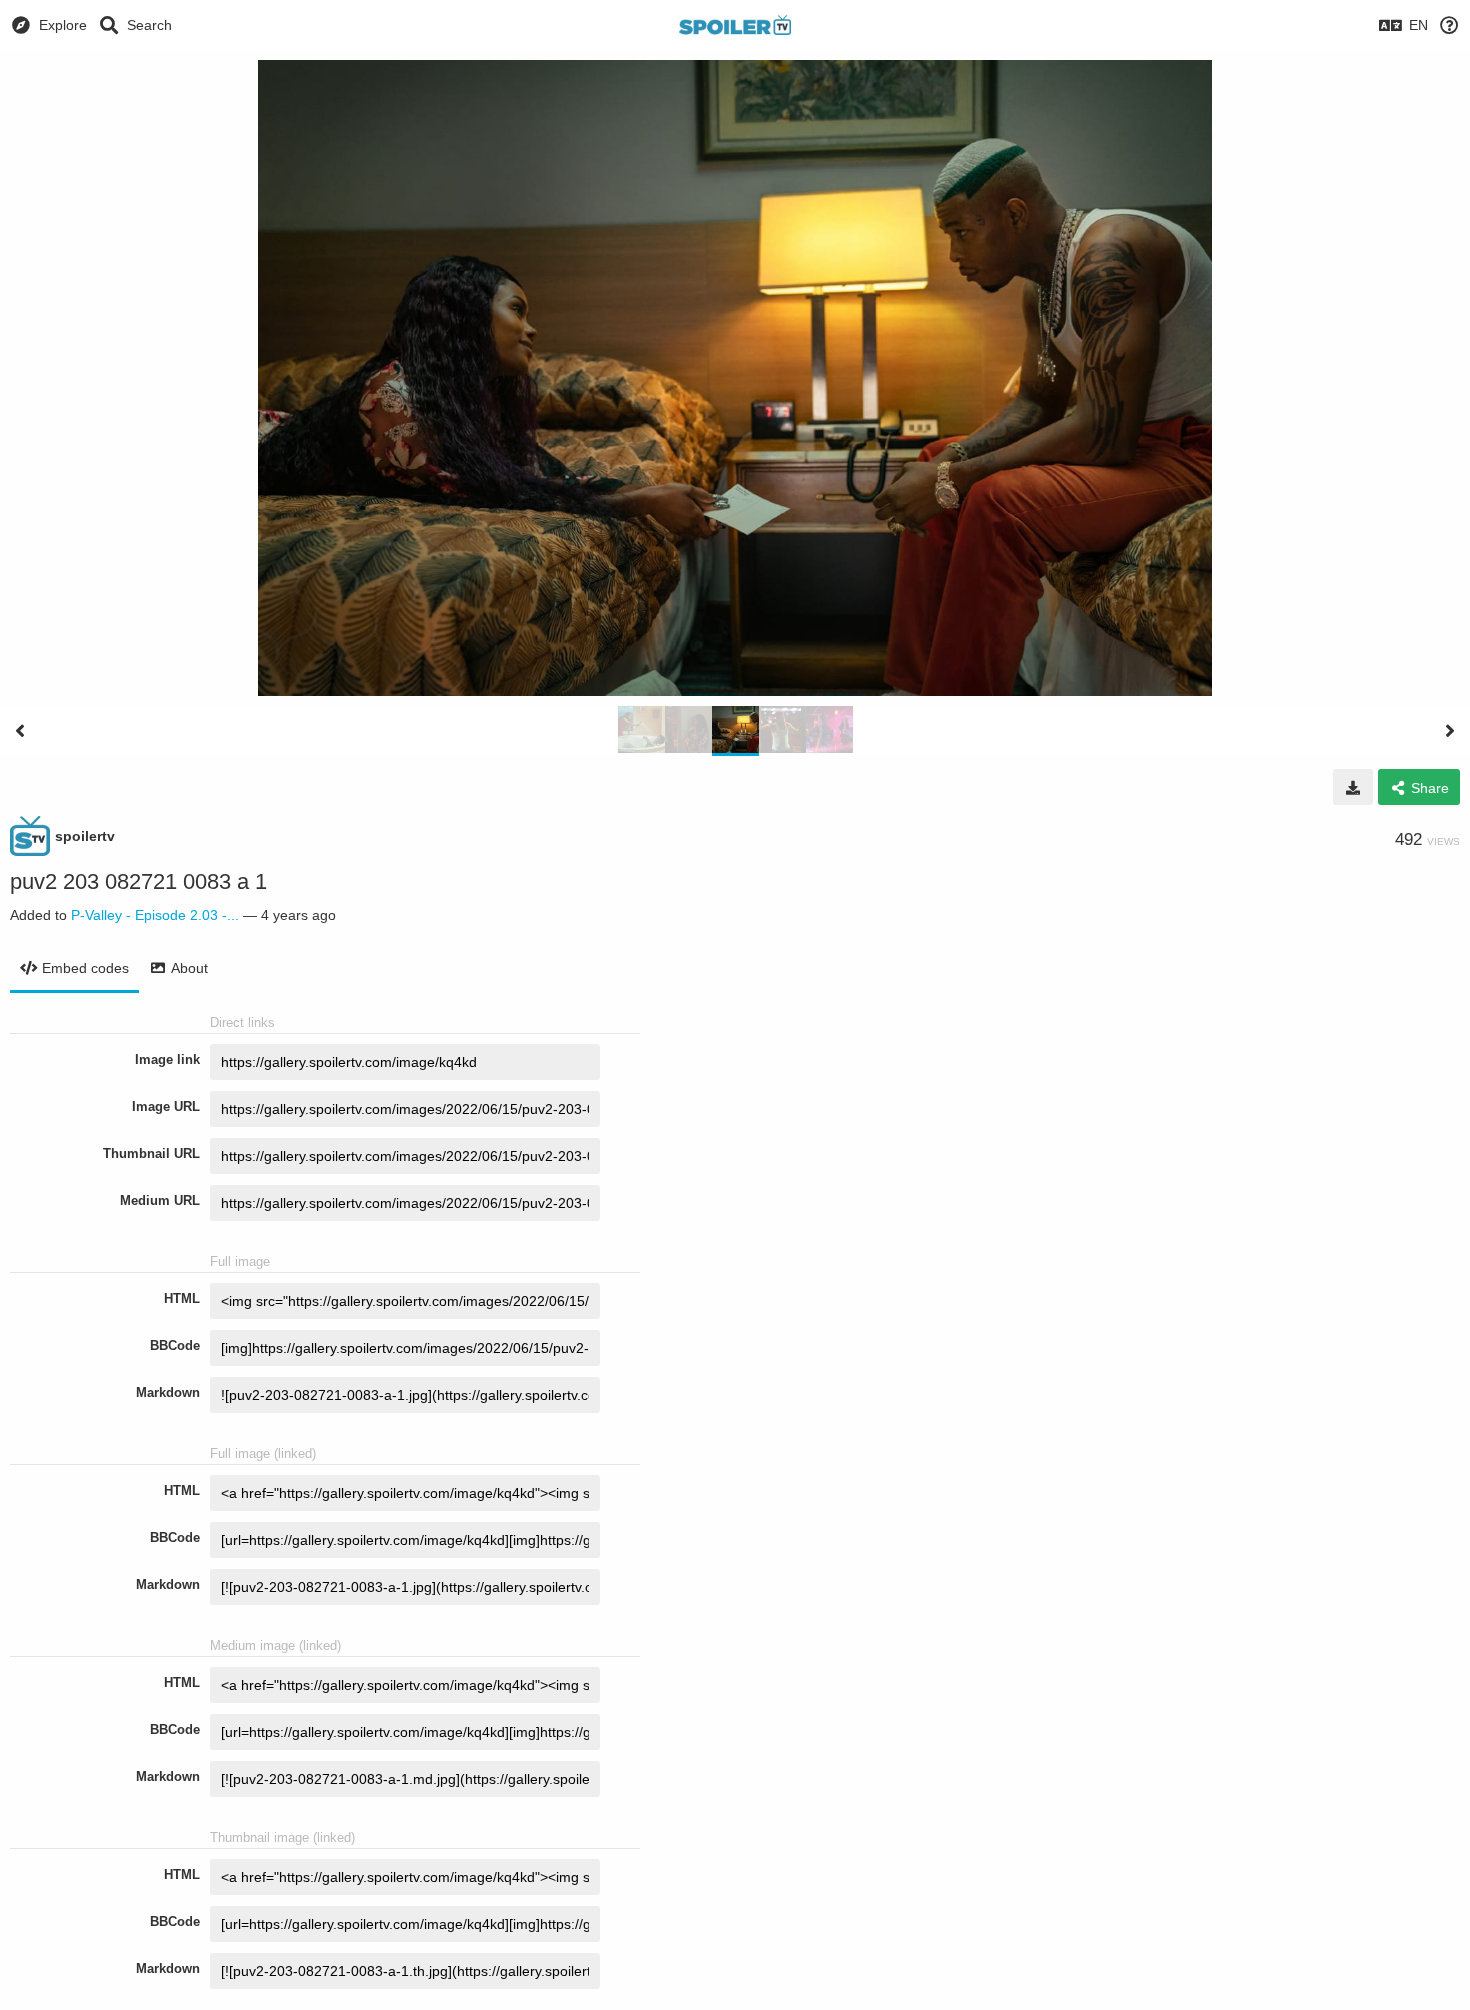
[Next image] (1450, 731)
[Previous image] (20, 731)
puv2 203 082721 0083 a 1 (138, 881)
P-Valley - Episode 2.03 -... (155, 915)
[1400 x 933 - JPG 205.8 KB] (1353, 787)
